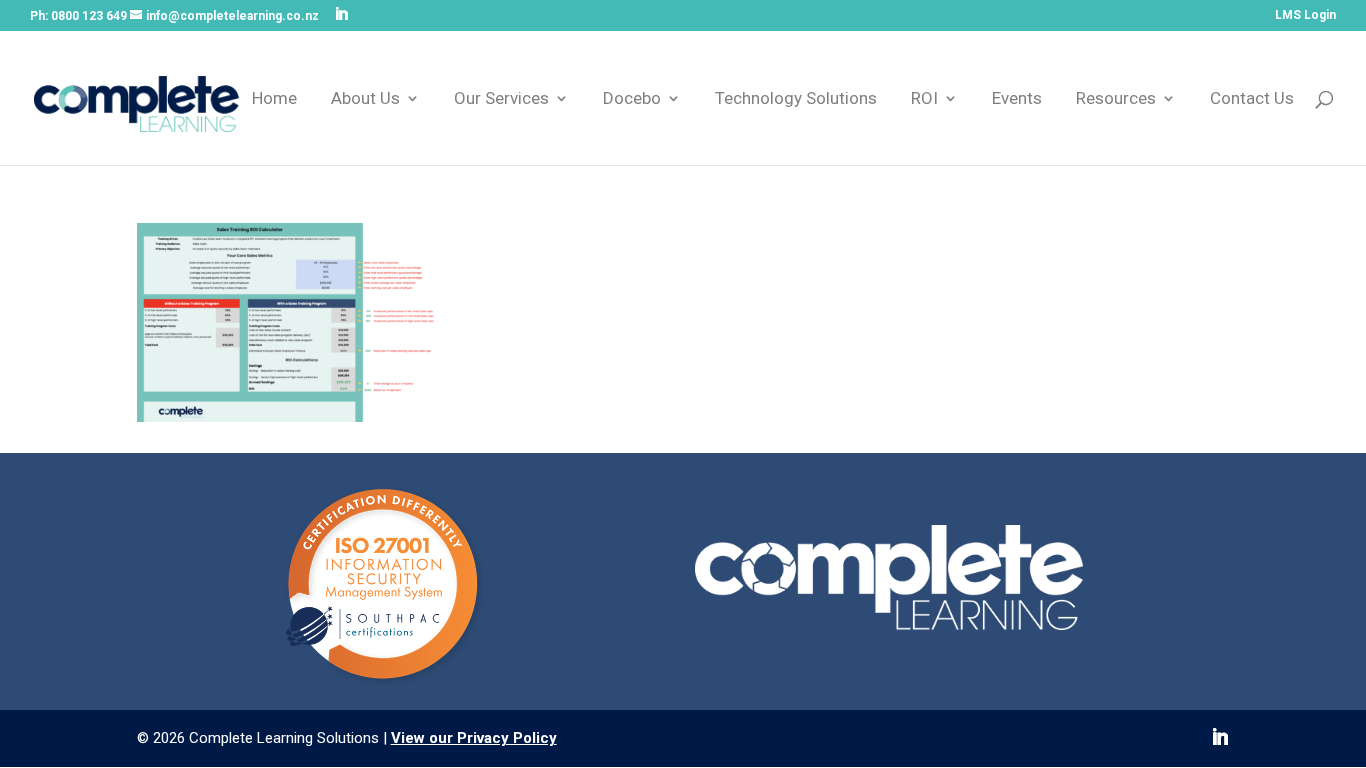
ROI (924, 99)
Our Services (501, 99)
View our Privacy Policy (474, 738)
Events (1017, 99)
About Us (365, 99)
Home (274, 99)
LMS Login (1305, 15)
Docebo (632, 99)
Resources (1116, 99)
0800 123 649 (89, 16)
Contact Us (1252, 99)
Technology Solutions (796, 99)
